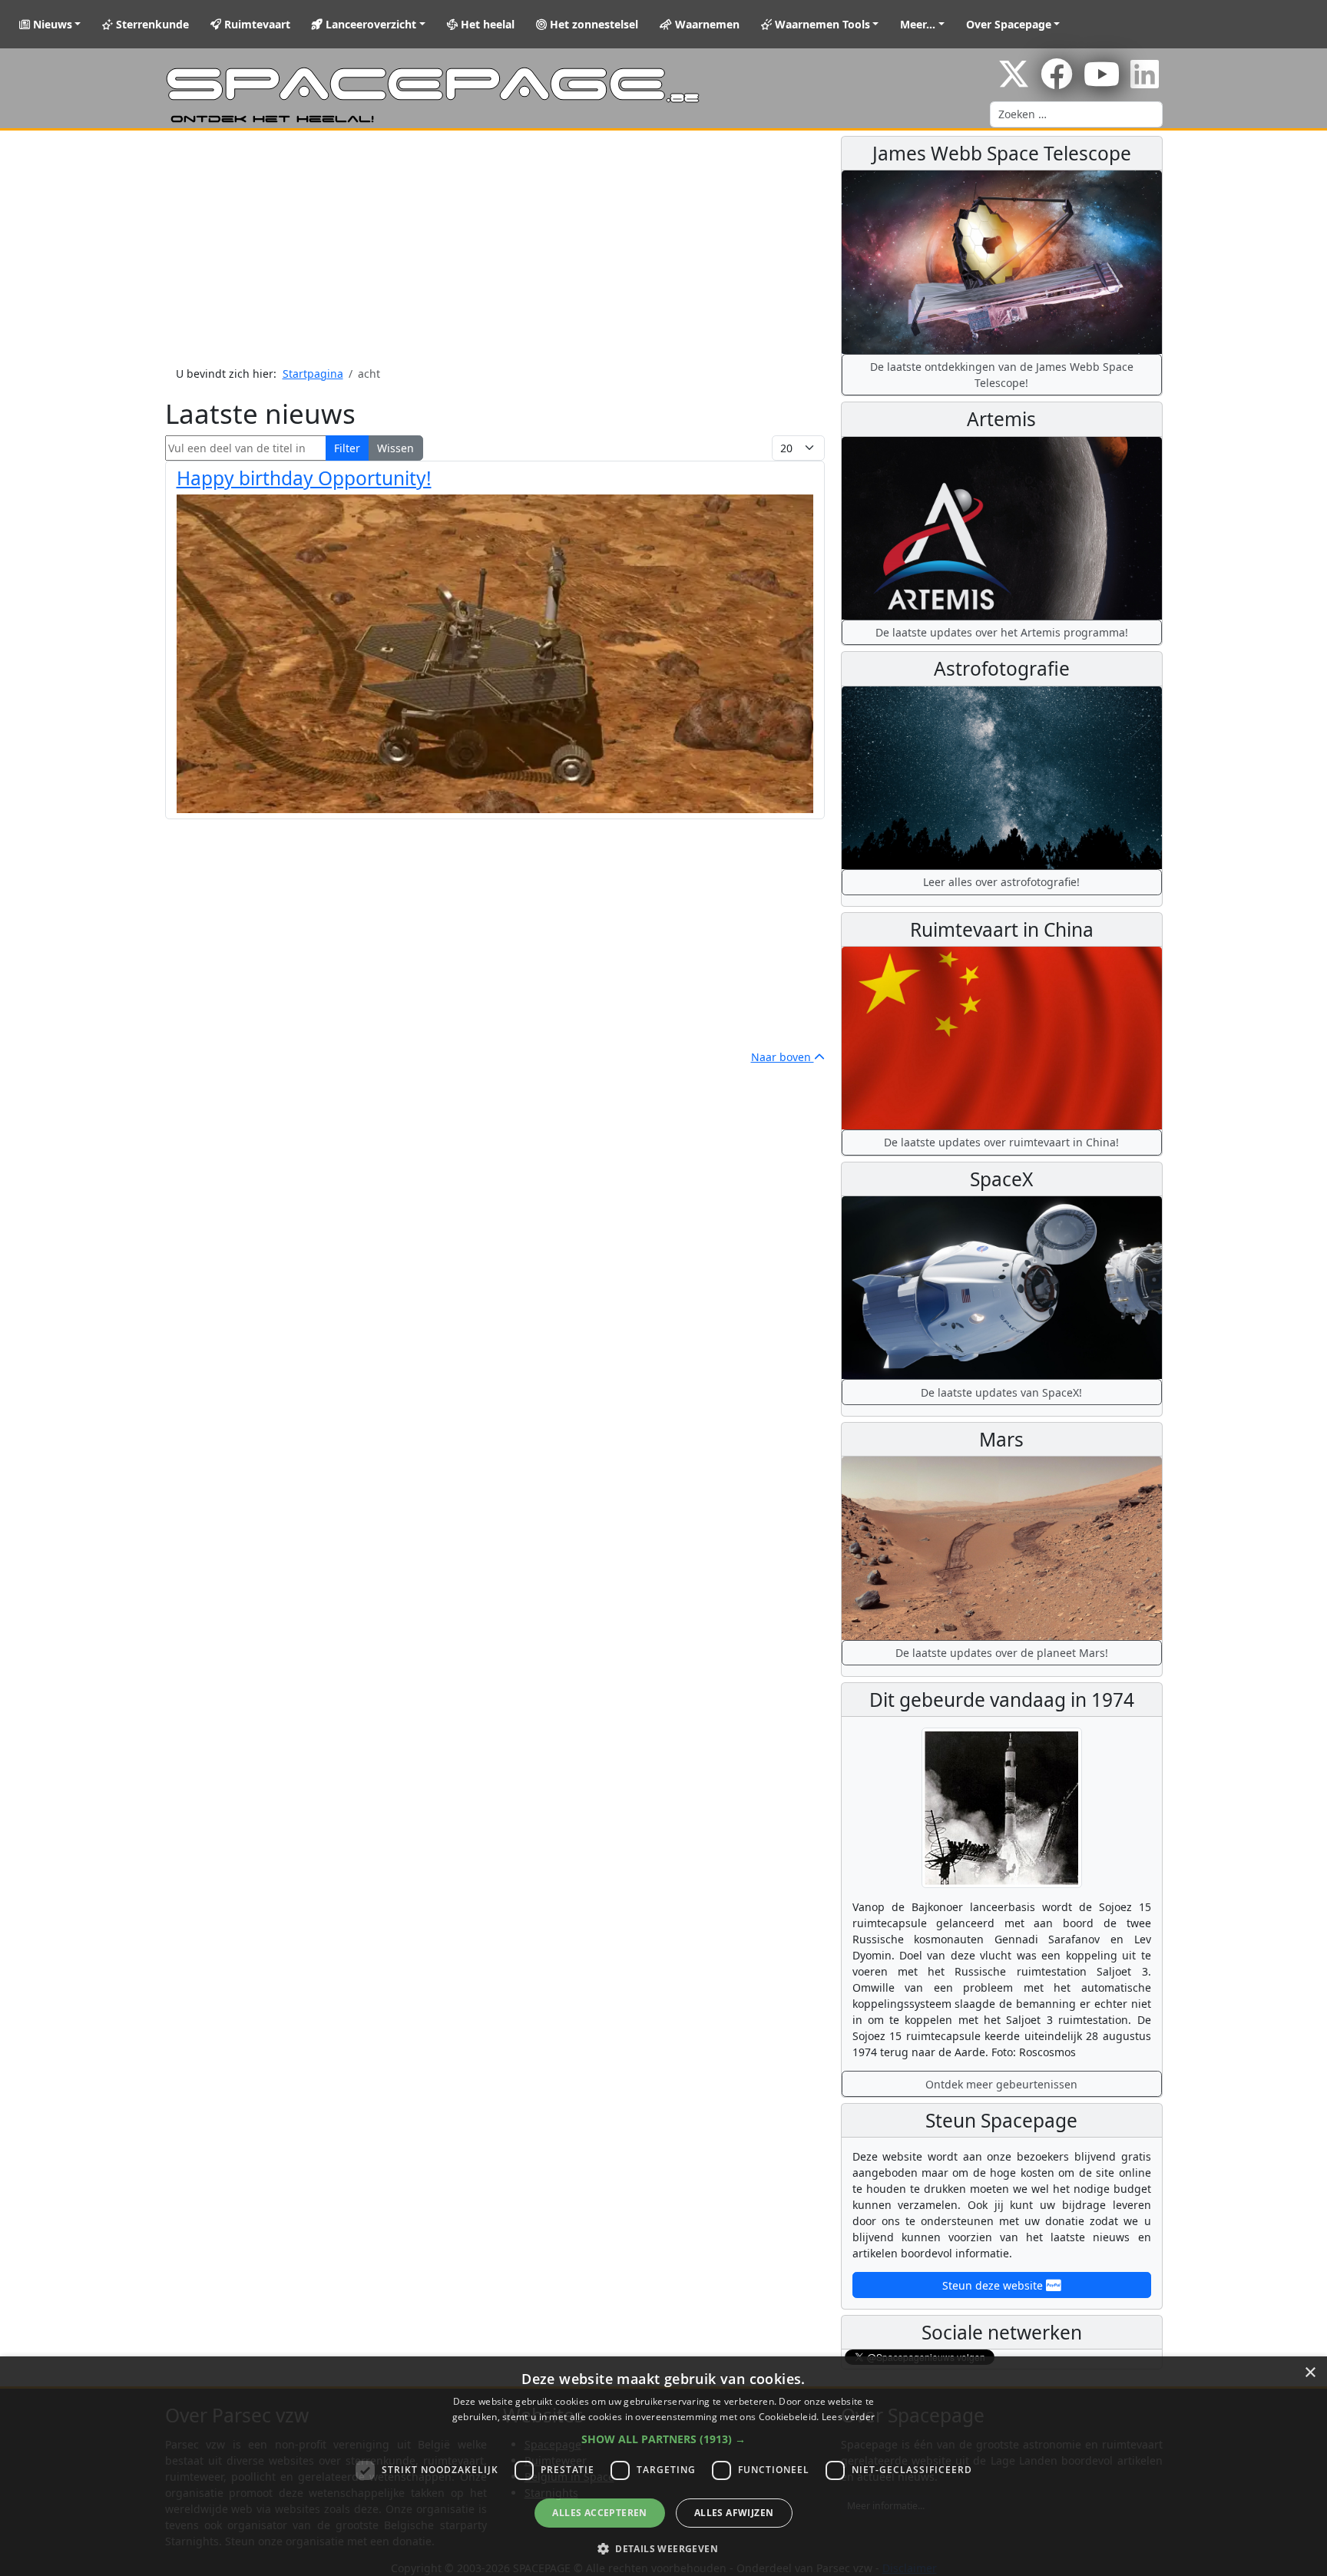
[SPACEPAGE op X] (1014, 82)
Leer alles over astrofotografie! (1001, 882)
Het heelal (486, 24)
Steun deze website (994, 2285)
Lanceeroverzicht (369, 24)
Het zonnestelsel (592, 24)
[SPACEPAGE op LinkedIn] (1145, 82)
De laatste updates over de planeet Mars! (1002, 1653)
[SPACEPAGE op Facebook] (1057, 82)
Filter (347, 448)
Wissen (395, 448)
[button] (663, 2439)
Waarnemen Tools (821, 24)
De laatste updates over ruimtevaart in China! (1001, 1142)
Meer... (918, 24)
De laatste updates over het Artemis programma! (1002, 632)
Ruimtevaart (256, 24)
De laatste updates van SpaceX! (1001, 1392)
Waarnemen (706, 24)
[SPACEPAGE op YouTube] (1102, 82)
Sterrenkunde (151, 24)
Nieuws (51, 24)
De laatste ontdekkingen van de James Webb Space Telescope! (1002, 375)
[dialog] (663, 2466)
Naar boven (783, 1057)
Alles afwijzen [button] (734, 2513)
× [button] (1310, 2373)
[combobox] (1076, 114)
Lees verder (848, 2417)
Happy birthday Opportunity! (304, 478)
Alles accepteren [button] (599, 2513)
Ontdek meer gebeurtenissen (1001, 2084)
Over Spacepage (1009, 24)
